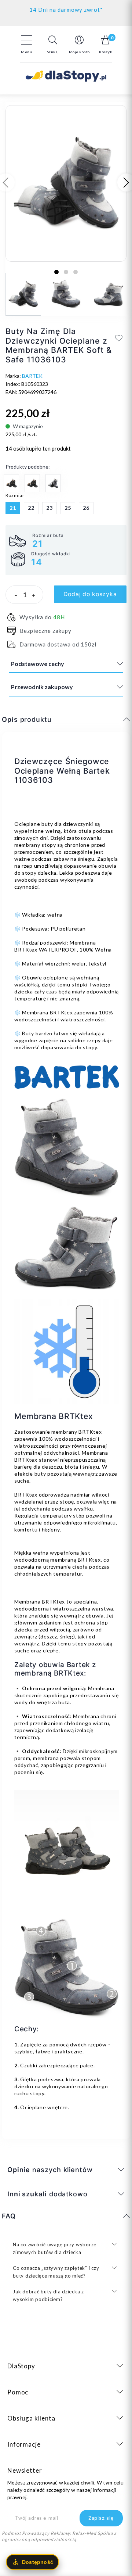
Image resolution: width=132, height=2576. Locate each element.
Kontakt (66, 8)
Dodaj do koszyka (90, 594)
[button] (53, 44)
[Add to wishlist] (119, 338)
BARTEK (32, 376)
